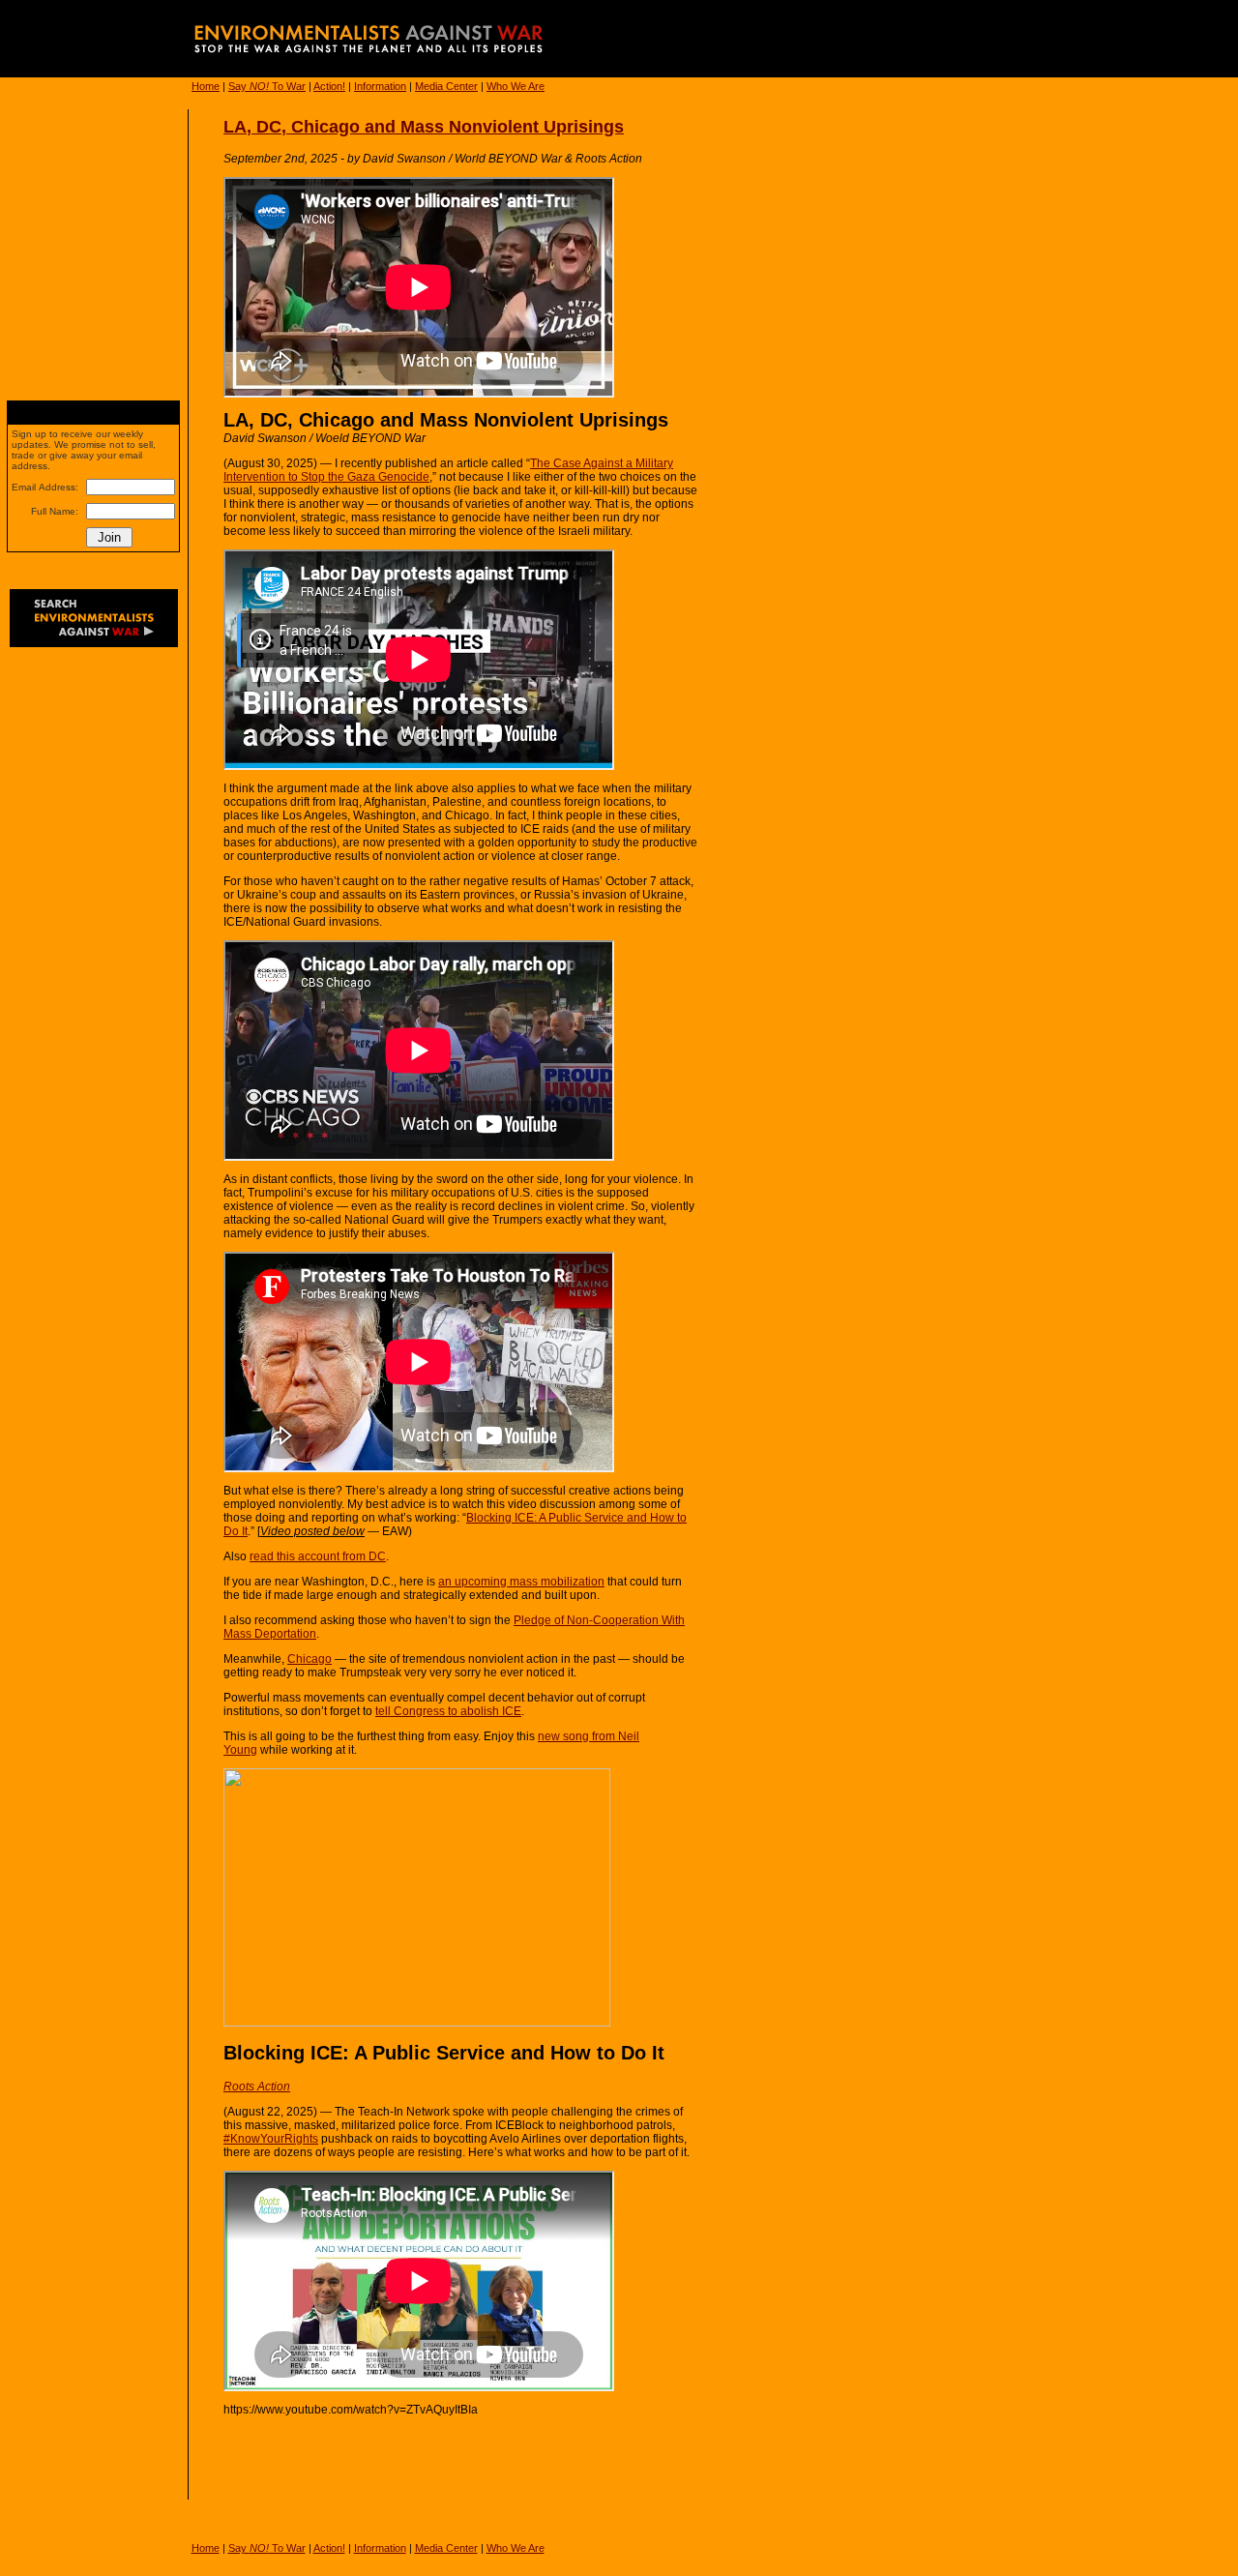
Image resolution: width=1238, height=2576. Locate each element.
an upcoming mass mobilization (521, 1582)
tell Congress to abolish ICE (448, 1711)
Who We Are (516, 86)
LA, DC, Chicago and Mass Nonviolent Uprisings (424, 127)
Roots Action (257, 2087)
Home (206, 86)
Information (380, 86)
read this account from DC (318, 1556)
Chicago (309, 1659)
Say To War (267, 86)
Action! (329, 86)
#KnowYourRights (271, 2139)
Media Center (446, 86)
